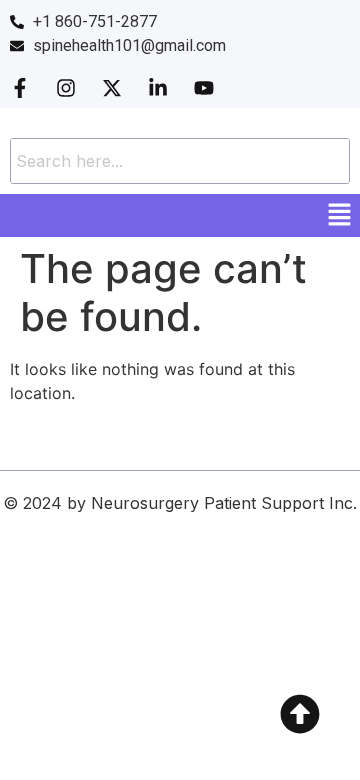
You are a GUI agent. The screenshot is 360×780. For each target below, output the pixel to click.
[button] (340, 215)
